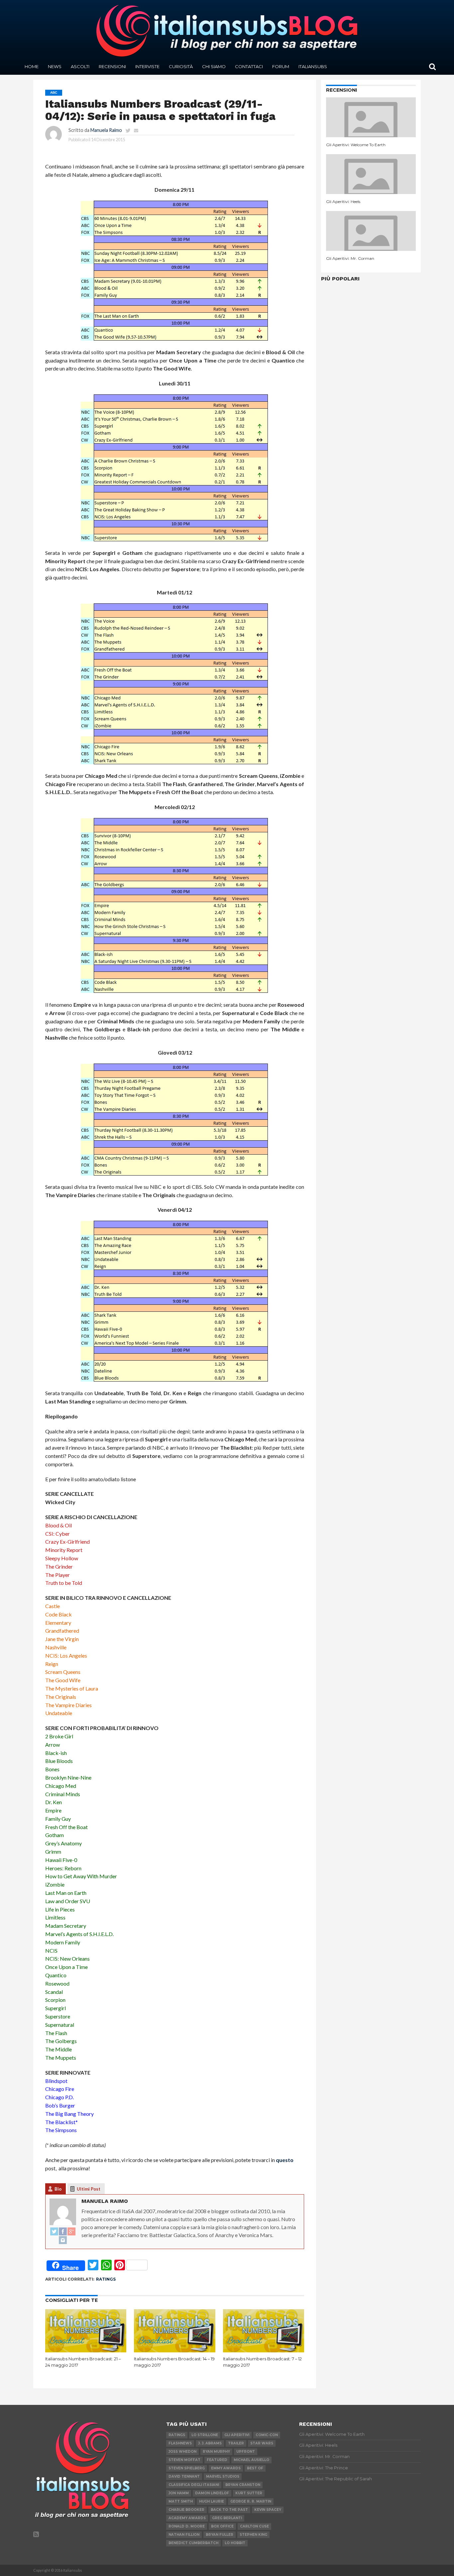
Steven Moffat (184, 2460)
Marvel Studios (223, 2476)
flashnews (180, 2443)
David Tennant (184, 2476)
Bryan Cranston (243, 2485)
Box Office (222, 2526)
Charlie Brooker (186, 2510)
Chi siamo (214, 66)
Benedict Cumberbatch (193, 2543)
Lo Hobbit (235, 2543)
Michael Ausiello (251, 2460)
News (55, 66)
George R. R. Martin (251, 2501)
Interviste (147, 66)
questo (285, 2160)
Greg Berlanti (227, 2518)
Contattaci (249, 66)
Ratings (106, 2279)
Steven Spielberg (187, 2468)
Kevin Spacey (268, 2510)
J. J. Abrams (210, 2443)
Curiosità (181, 66)
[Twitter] (54, 2232)
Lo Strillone (205, 2435)
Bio (58, 2189)
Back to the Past (229, 2510)
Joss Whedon (182, 2452)
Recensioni (112, 66)
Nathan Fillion (184, 2535)
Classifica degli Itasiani (194, 2485)
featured (217, 2460)
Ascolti (80, 66)
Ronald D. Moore (187, 2526)
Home (32, 66)
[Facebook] (63, 2232)
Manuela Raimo (106, 130)
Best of (255, 2468)
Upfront (246, 2452)
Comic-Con (267, 2435)
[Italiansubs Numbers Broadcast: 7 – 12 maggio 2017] (264, 2351)
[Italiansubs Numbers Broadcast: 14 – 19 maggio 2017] (175, 2351)
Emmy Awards (226, 2468)
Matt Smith (181, 2501)
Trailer (236, 2443)
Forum (281, 66)
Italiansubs (313, 66)
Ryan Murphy (216, 2452)
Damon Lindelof (212, 2493)
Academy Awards (187, 2518)
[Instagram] (63, 2240)
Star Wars (262, 2443)
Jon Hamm (179, 2493)
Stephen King (253, 2535)
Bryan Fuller (220, 2535)
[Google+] (71, 2232)
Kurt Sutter (249, 2493)
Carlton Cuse (254, 2526)
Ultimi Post (89, 2189)
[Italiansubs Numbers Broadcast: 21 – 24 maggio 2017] (86, 2351)
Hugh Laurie (212, 2501)
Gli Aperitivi (237, 2435)
